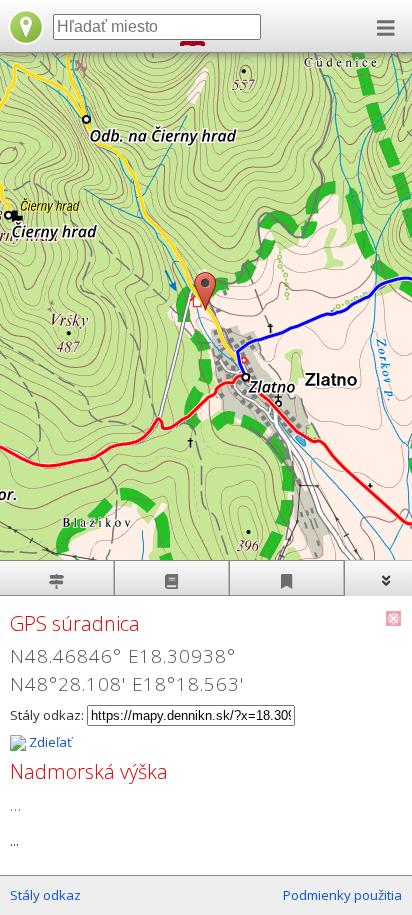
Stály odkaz (45, 895)
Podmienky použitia (342, 895)
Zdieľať (49, 742)
